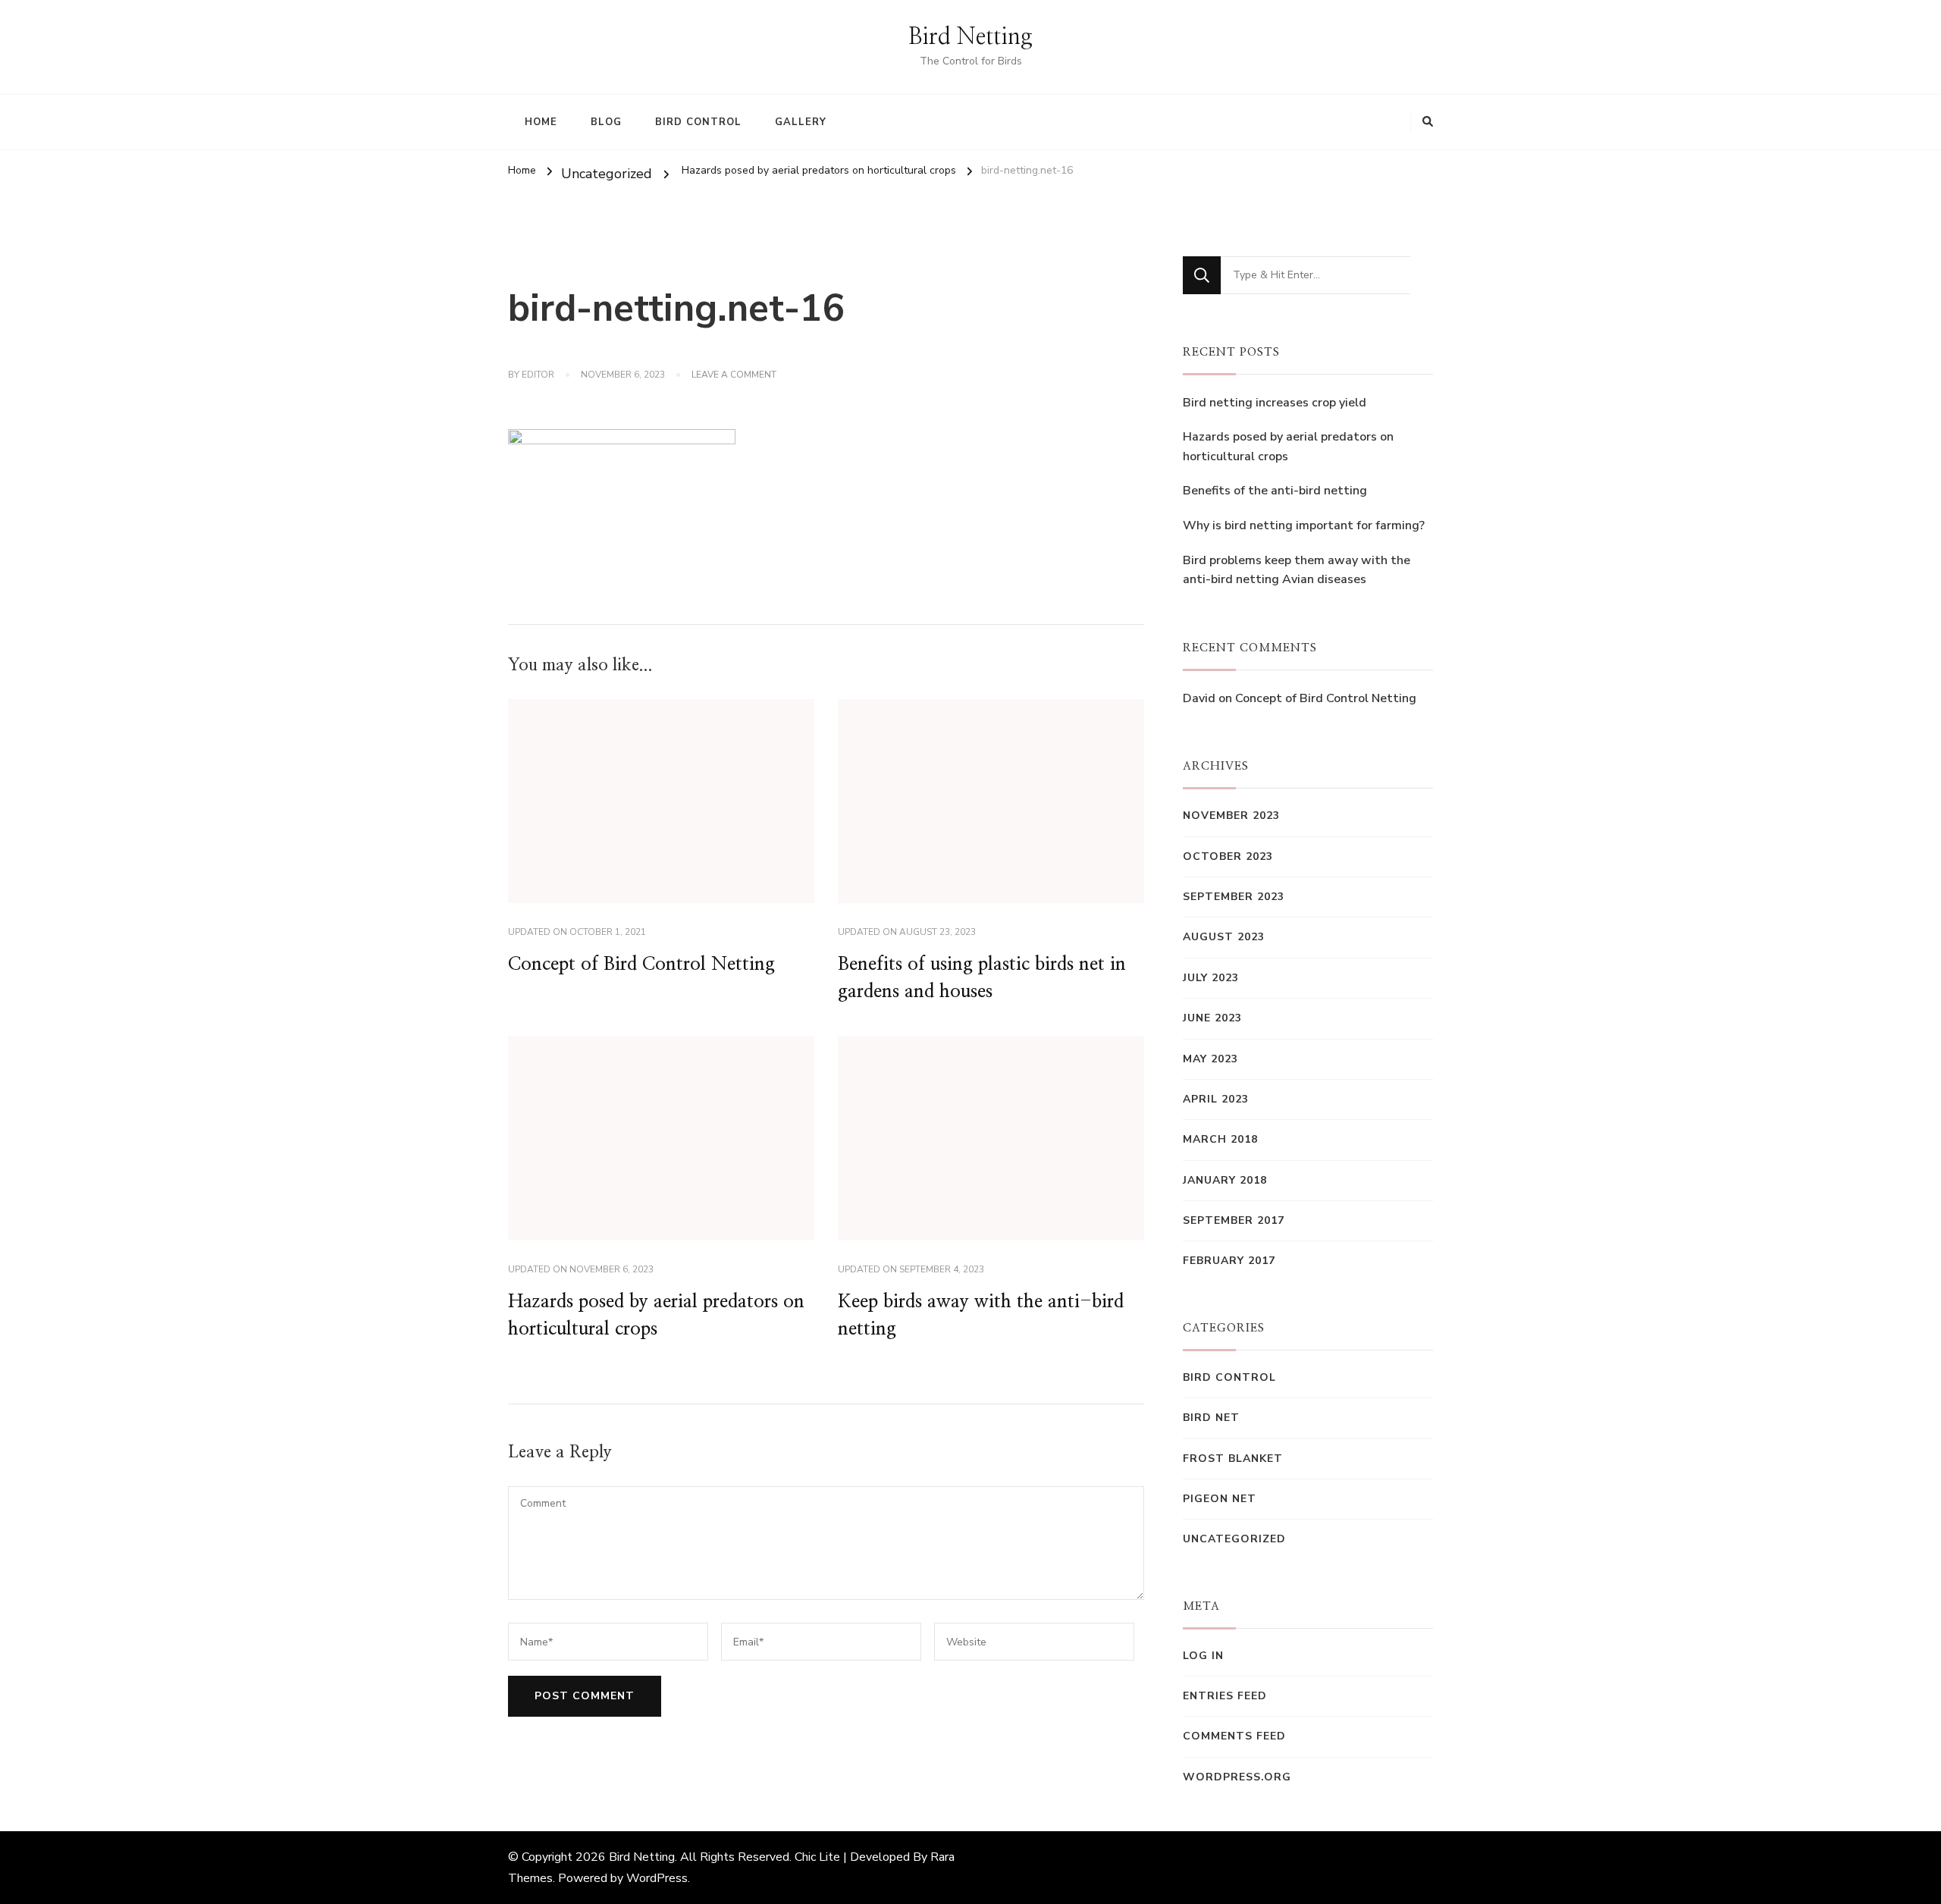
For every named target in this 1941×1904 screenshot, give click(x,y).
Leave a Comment (734, 375)
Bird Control (698, 122)
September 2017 (1234, 1220)
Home (541, 122)
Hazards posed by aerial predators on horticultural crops (1288, 447)
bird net (1211, 1418)
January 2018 (1225, 1180)
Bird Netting (970, 37)
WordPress (657, 1878)
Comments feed (1234, 1736)
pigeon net (1220, 1499)
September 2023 (1234, 897)
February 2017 (1229, 1261)
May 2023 (1210, 1059)
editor (538, 375)
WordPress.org (1237, 1777)
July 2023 (1211, 978)
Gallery (801, 122)
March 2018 (1220, 1139)
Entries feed (1225, 1696)
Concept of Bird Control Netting (641, 965)
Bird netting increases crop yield (1275, 403)
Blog (606, 122)
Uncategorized (607, 174)
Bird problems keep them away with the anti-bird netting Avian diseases (1297, 570)
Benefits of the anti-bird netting (1275, 491)
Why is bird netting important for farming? (1304, 525)
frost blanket (1233, 1459)
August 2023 (1224, 937)
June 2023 (1212, 1018)
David (1199, 698)
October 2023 (1228, 856)
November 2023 (1231, 816)
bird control (1229, 1377)
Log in (1203, 1656)
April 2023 (1216, 1099)
